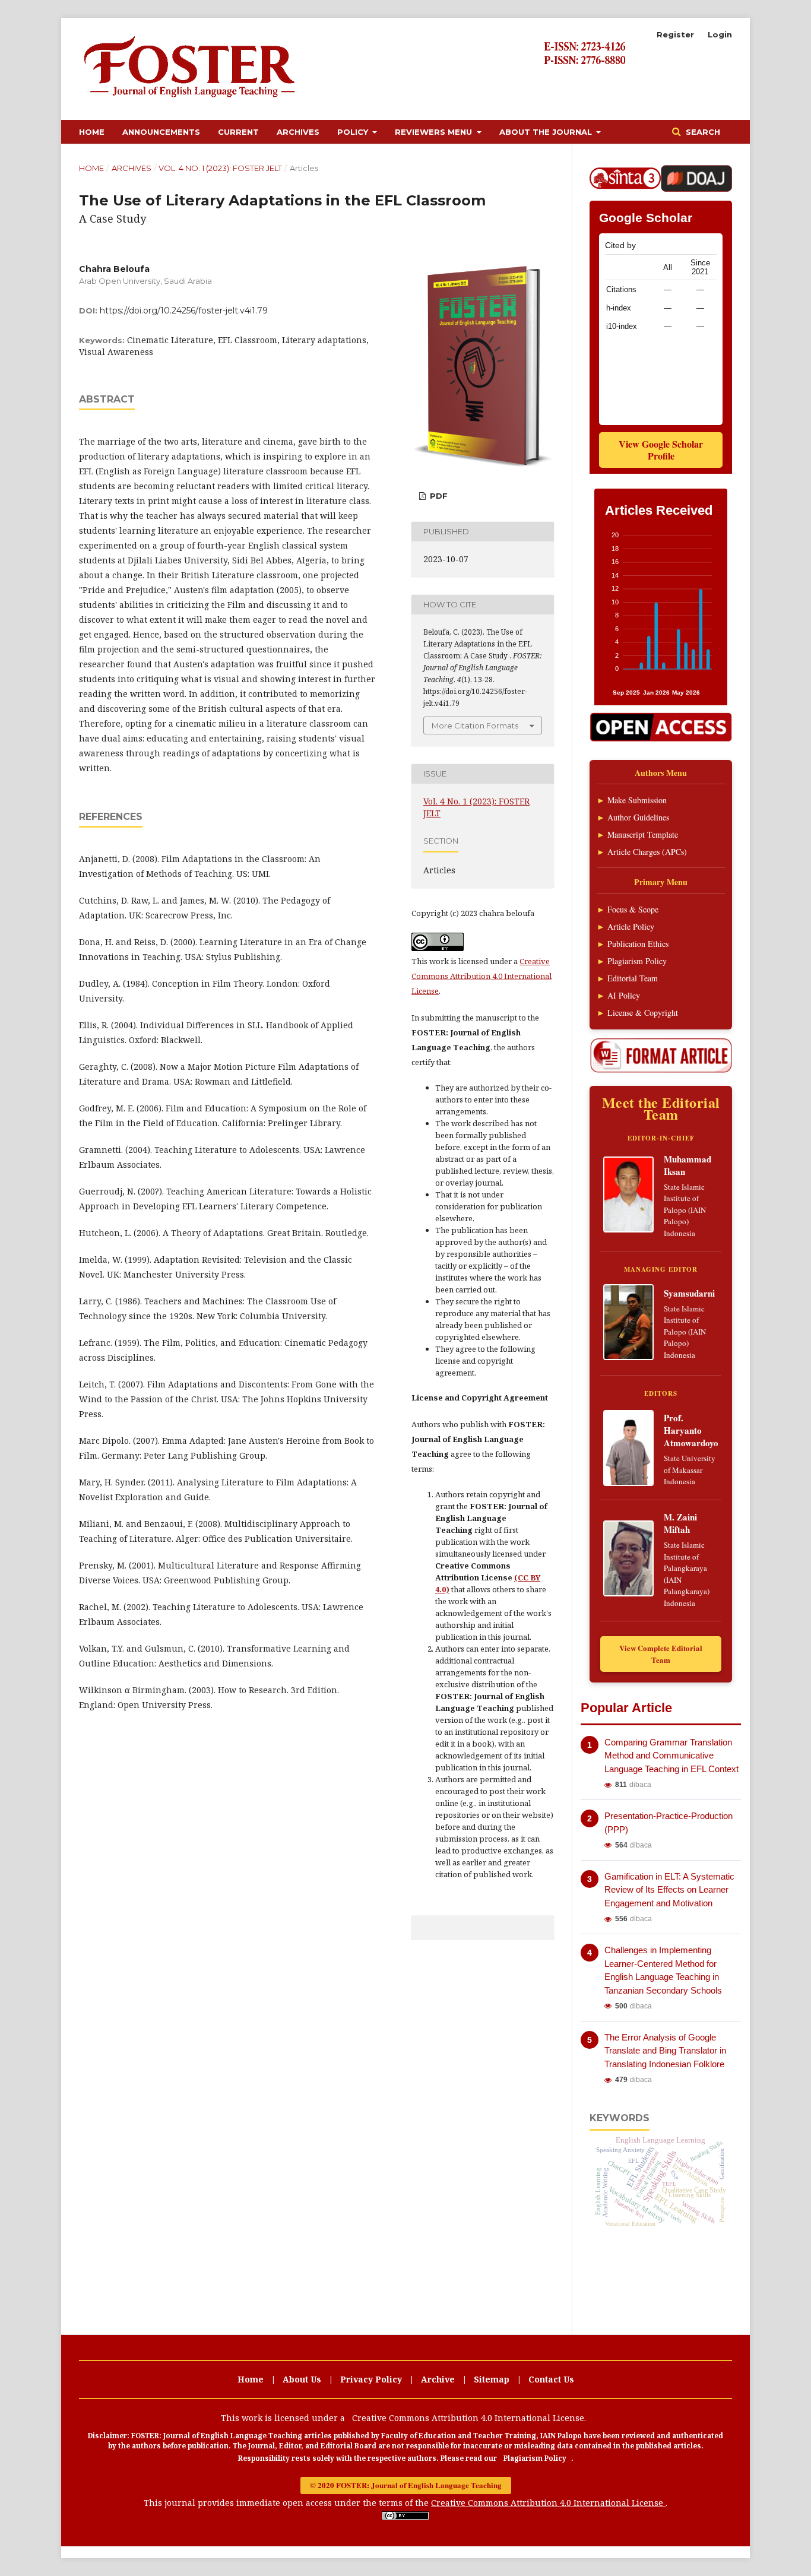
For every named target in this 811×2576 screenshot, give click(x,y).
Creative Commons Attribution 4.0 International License (481, 976)
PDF (438, 496)
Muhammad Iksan (688, 1165)
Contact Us (551, 2379)
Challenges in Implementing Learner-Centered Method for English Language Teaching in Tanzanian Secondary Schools (663, 1970)
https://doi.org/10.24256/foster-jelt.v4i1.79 (184, 310)
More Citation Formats (475, 725)
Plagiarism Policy (637, 961)
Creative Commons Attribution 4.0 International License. (469, 2418)
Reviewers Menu (435, 132)
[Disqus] (316, 2118)
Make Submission (637, 800)
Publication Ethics (638, 944)
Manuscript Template (643, 834)
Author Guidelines (638, 817)
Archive (438, 2379)
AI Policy (624, 995)
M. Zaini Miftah (680, 1523)
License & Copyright (643, 1013)
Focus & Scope (633, 909)
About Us (302, 2379)
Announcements (161, 132)
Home (92, 132)
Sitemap (492, 2379)
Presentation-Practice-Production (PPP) (669, 1823)
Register (675, 34)
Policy (354, 132)
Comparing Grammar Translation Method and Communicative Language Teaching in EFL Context (671, 1756)
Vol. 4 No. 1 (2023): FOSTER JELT (220, 168)
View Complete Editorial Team (661, 1654)
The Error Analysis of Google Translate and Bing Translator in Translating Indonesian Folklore (665, 2051)
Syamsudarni (689, 1293)
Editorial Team (633, 978)
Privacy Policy (371, 2379)
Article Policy (631, 926)
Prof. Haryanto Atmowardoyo (691, 1430)
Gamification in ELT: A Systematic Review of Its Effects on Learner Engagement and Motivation (669, 1890)
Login (720, 34)
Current (238, 132)
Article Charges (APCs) (647, 852)
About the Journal (547, 132)
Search (702, 132)
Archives (298, 132)
